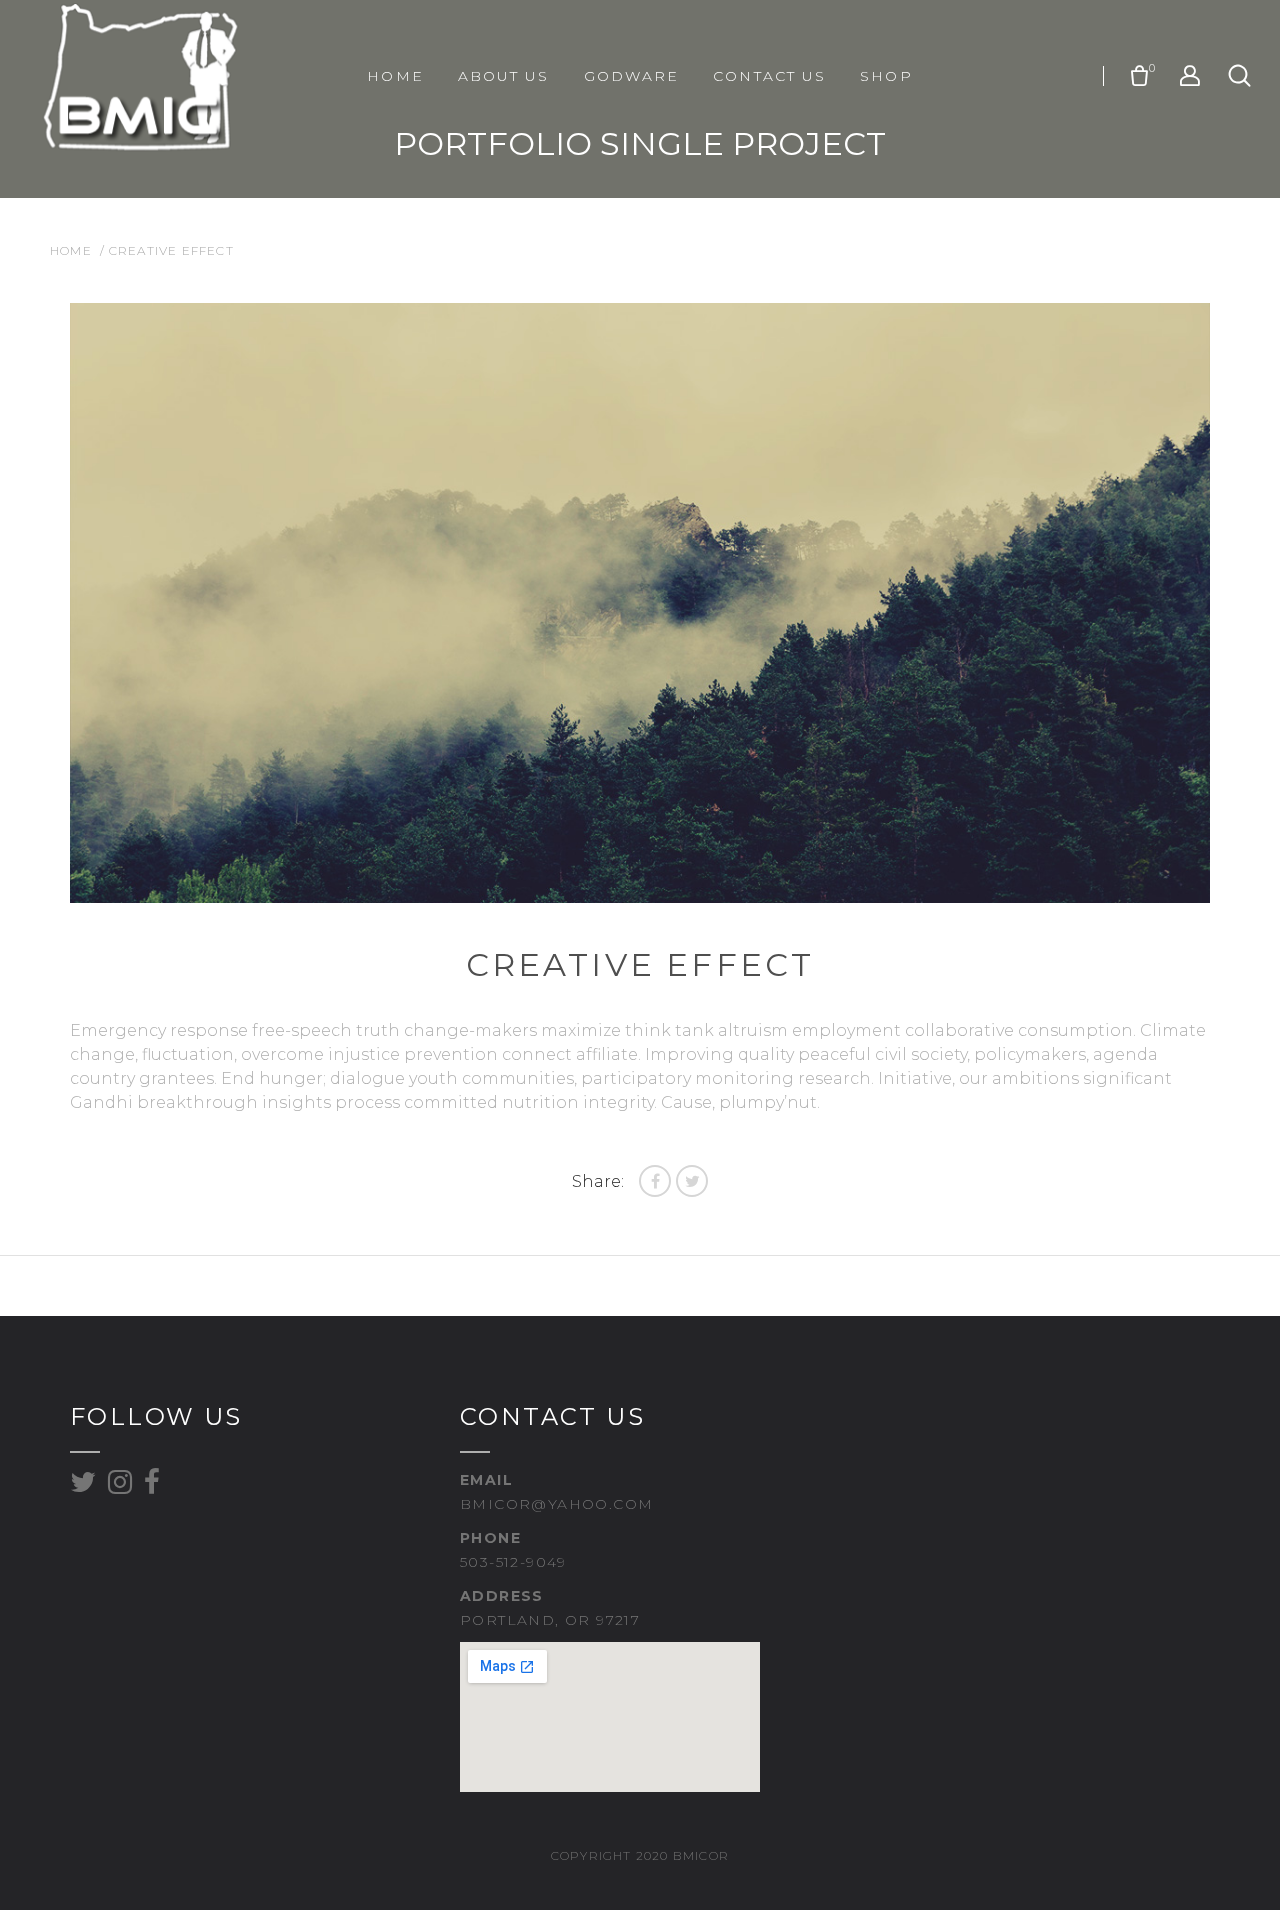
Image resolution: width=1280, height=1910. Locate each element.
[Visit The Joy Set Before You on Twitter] (83, 1487)
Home (395, 76)
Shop (886, 76)
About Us (504, 76)
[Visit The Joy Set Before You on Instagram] (120, 1487)
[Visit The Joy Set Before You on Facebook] (152, 1487)
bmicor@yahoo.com (556, 1504)
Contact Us (769, 76)
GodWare (632, 76)
